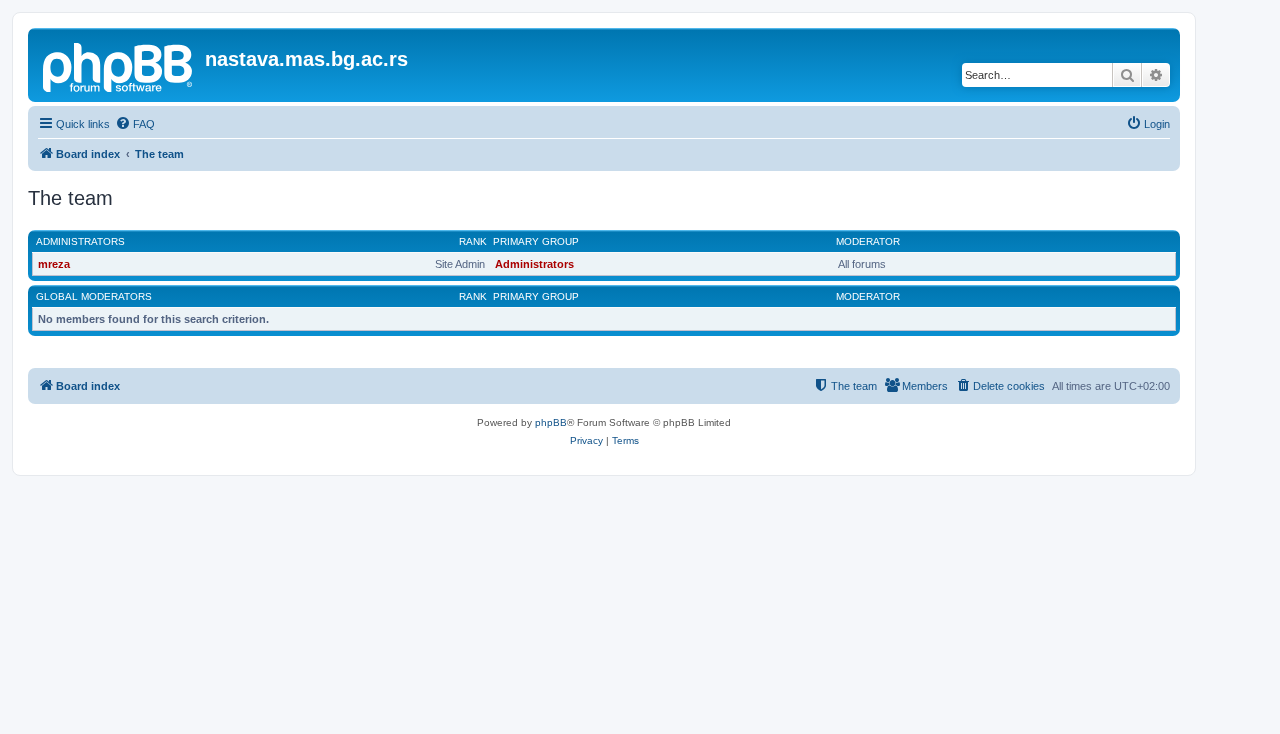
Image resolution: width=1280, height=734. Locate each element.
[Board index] (119, 65)
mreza (54, 264)
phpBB (551, 422)
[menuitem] (135, 124)
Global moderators (94, 296)
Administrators (80, 241)
